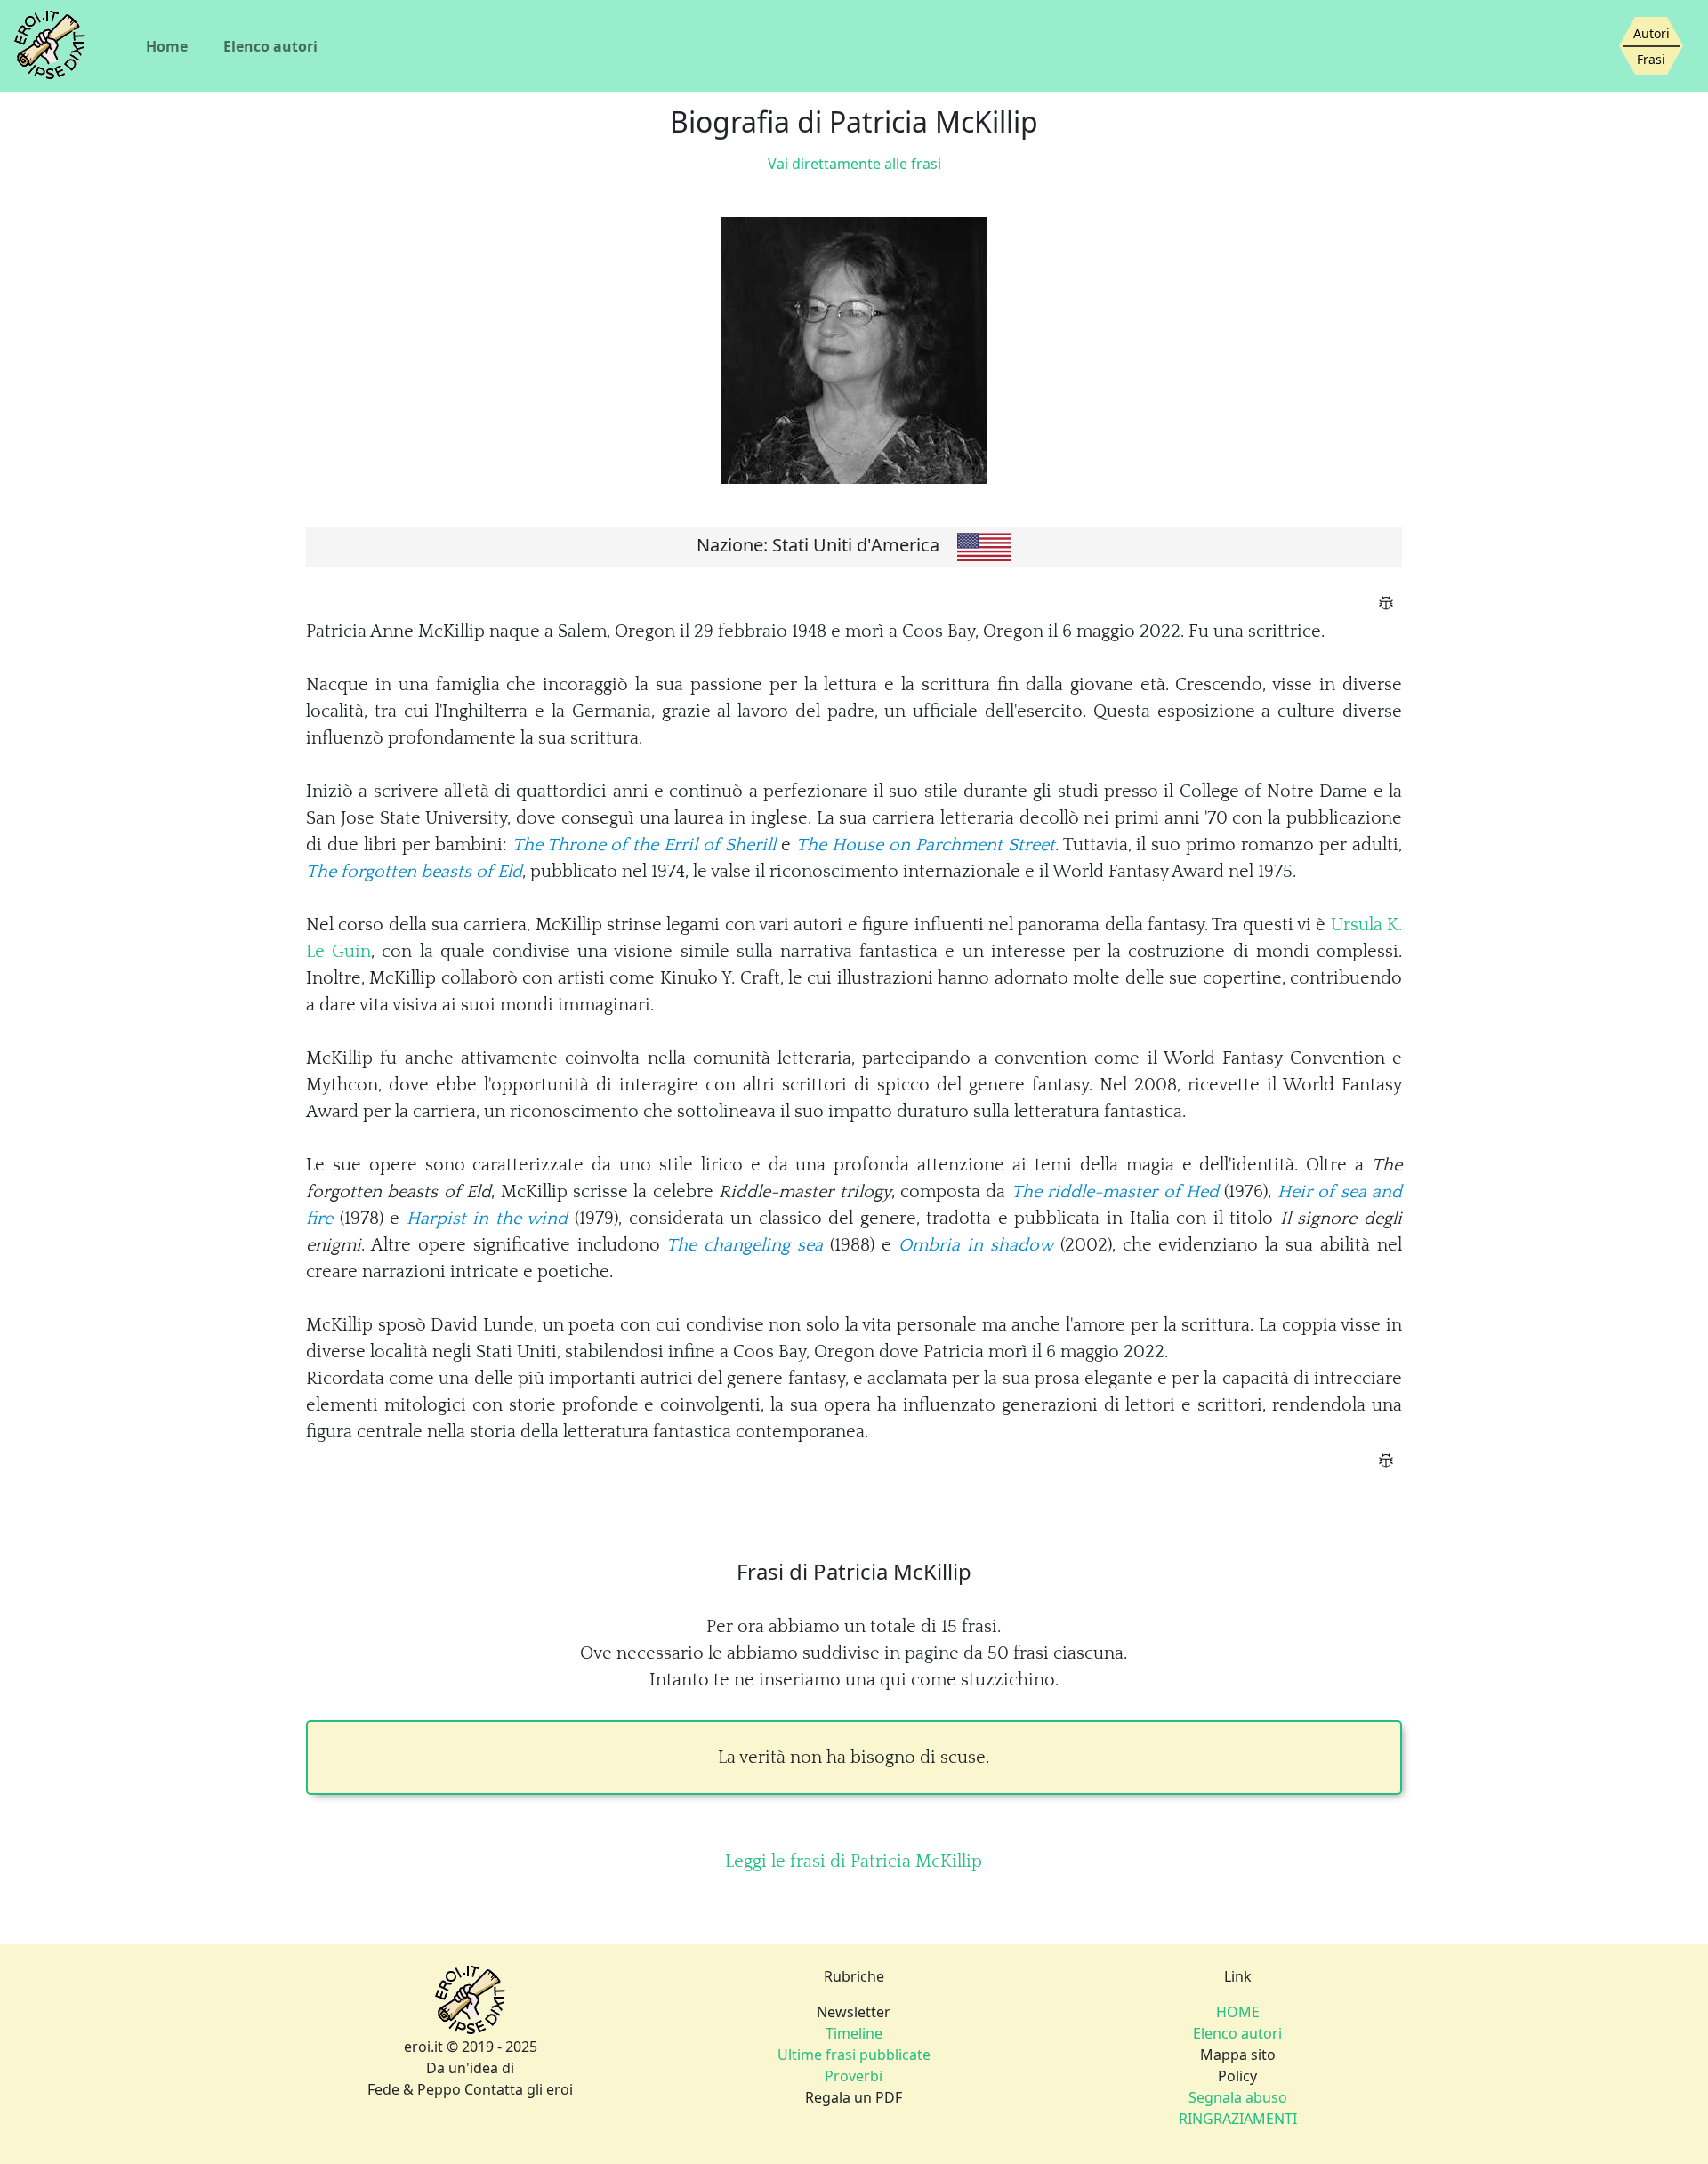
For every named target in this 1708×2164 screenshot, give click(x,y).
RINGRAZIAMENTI (1238, 2119)
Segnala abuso (1238, 2097)
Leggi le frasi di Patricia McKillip (854, 1862)
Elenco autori (270, 46)
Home (167, 46)
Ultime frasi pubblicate (854, 2055)
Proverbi (854, 2076)
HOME (1238, 2012)
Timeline (854, 2033)
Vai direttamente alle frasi (854, 164)
